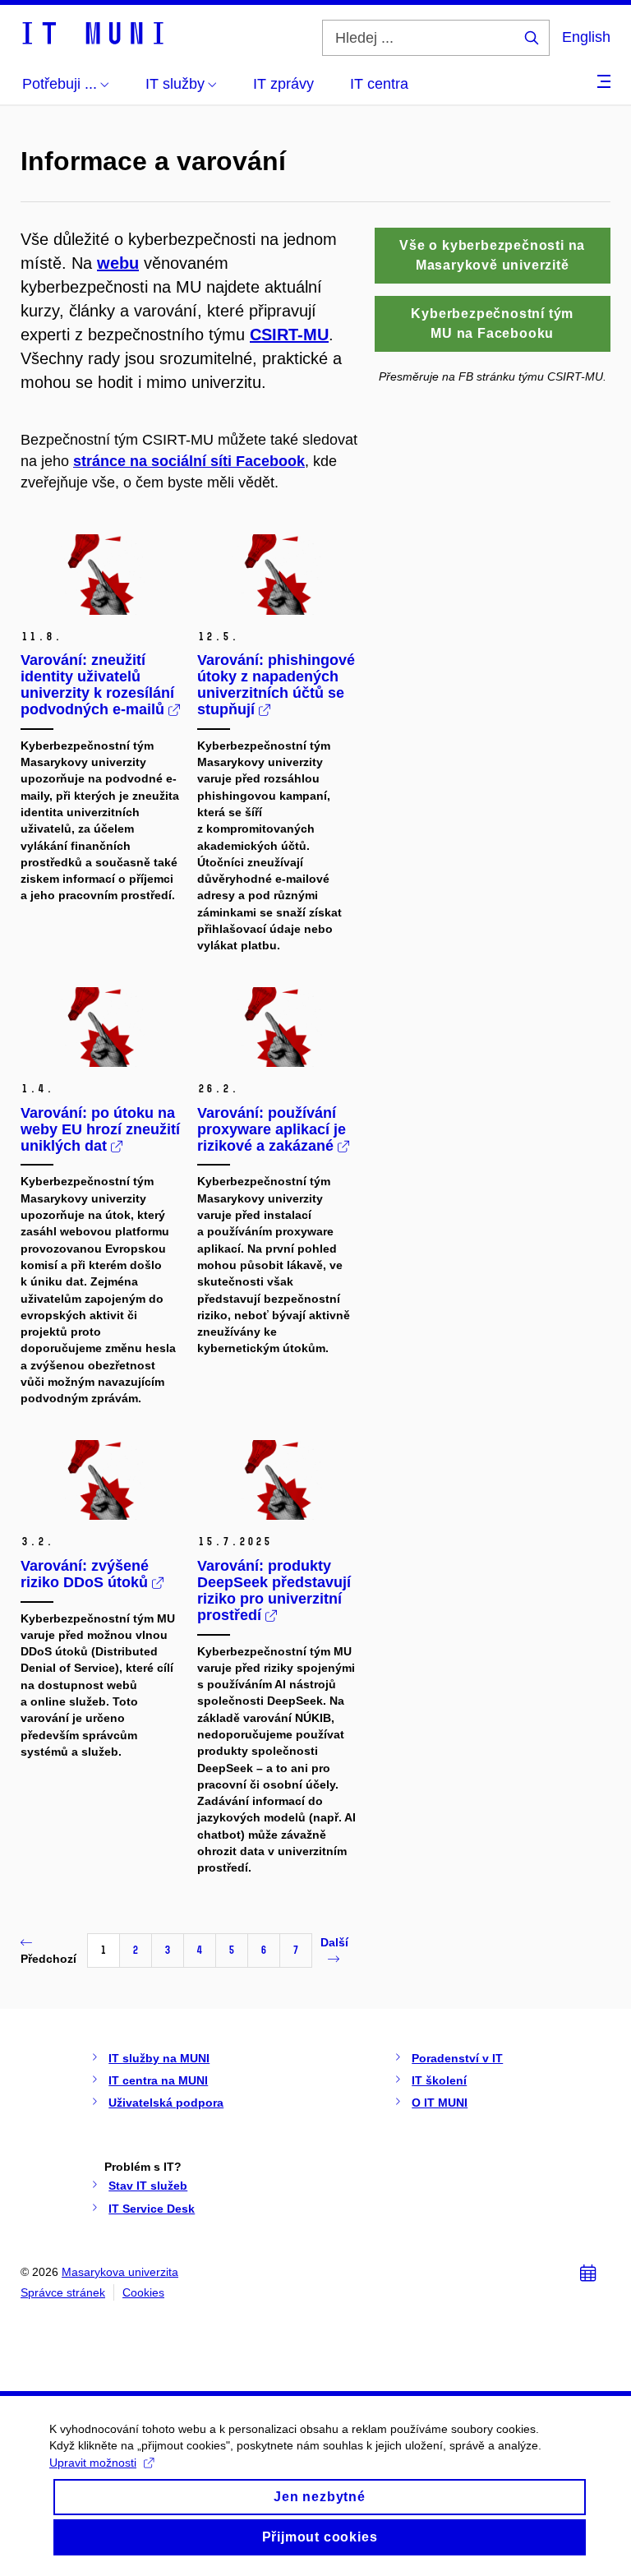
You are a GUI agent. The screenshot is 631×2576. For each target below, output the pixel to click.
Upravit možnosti (93, 2463)
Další (334, 1942)
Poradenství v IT (457, 2058)
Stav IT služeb (148, 2186)
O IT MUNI (440, 2103)
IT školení (439, 2080)
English (586, 37)
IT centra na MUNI (158, 2080)
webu (118, 263)
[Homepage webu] (92, 32)
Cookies (143, 2292)
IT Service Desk (152, 2209)
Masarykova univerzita (120, 2272)
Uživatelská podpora (166, 2103)
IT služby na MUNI (159, 2058)
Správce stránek (63, 2292)
